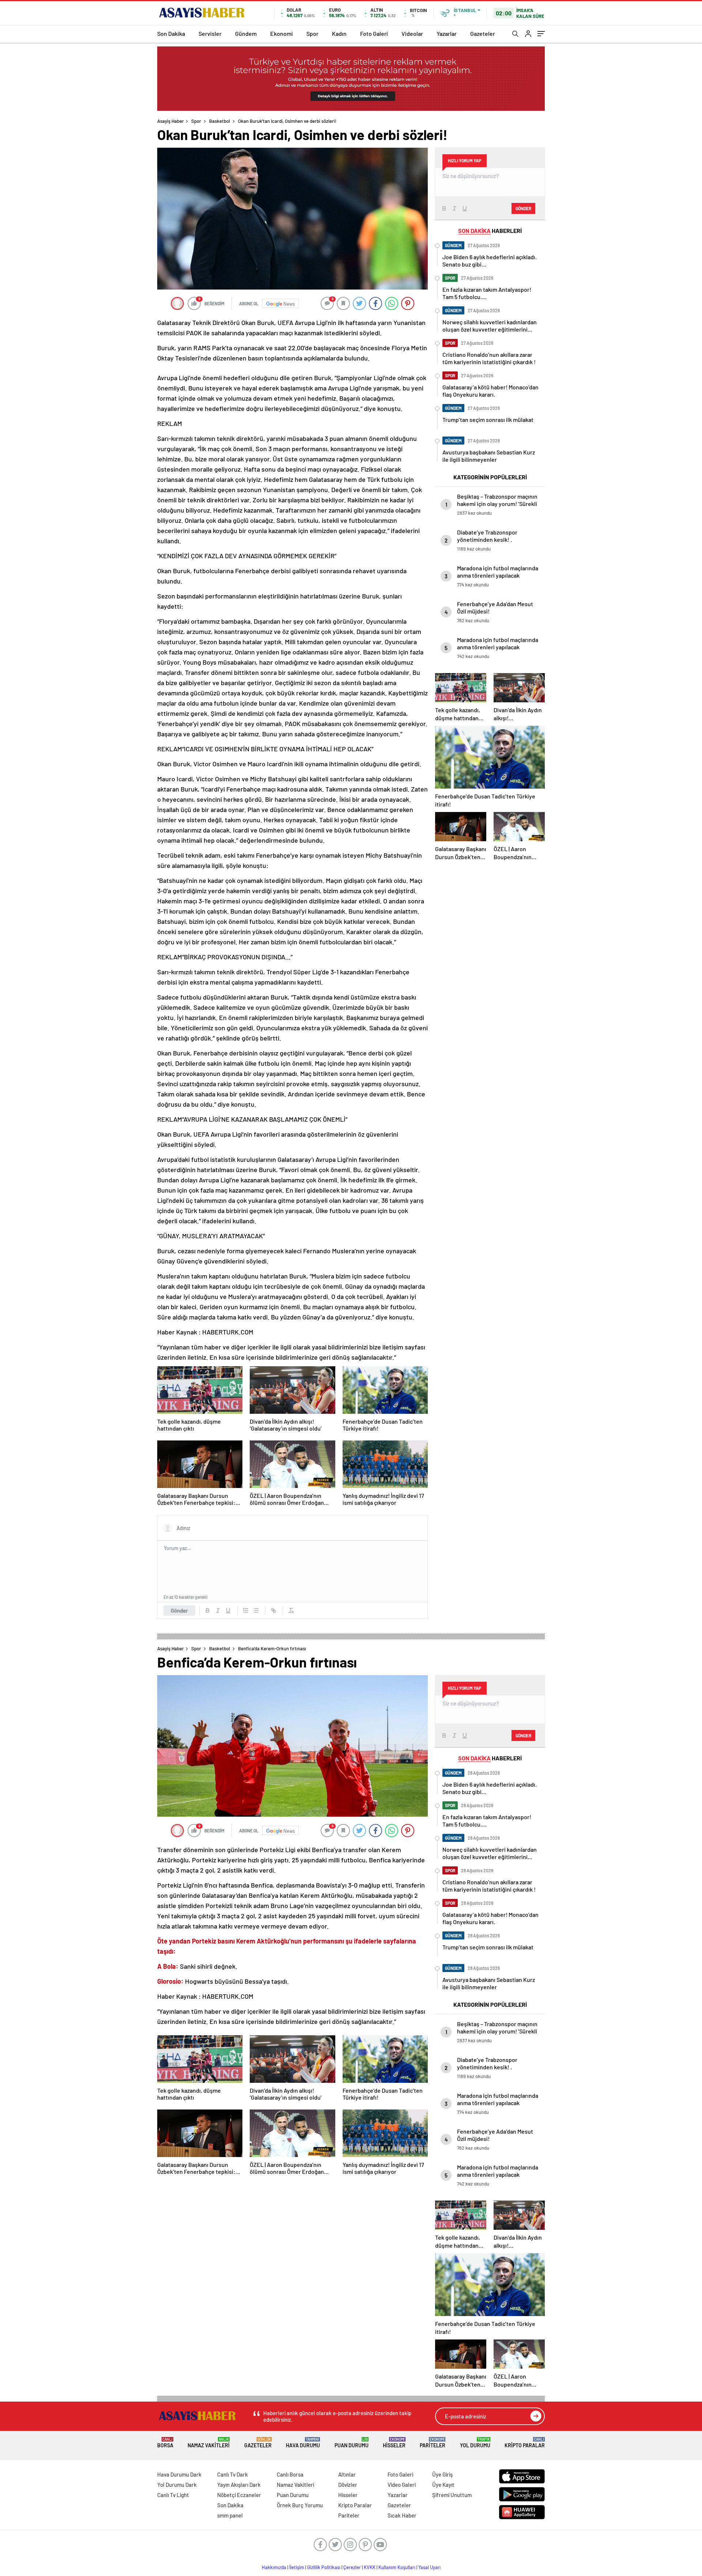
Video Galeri (402, 2485)
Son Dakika (171, 33)
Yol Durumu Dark (177, 2485)
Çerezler (352, 2567)
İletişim (297, 2567)
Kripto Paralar (525, 2443)
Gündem (246, 33)
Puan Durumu (352, 2443)
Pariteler (433, 2443)
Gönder (179, 1610)
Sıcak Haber (402, 2515)
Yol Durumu (475, 2443)
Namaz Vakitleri (209, 2443)
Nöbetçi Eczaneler (239, 2495)
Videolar (412, 33)
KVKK (370, 2567)
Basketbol (220, 121)
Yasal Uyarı (429, 2567)
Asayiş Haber (171, 121)
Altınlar (347, 2474)
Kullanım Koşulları (397, 2567)
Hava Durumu (303, 2443)
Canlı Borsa (290, 2474)
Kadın (339, 33)
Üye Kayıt (443, 2485)
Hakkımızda (274, 2567)
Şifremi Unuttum (452, 2495)
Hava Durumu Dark (179, 2474)
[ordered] (246, 1610)
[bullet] (256, 1610)
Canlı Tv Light (173, 2495)
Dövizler (348, 2485)
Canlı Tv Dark (233, 2474)
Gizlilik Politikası (324, 2567)
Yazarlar (447, 33)
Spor (312, 33)
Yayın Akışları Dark (239, 2485)
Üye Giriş (442, 2474)
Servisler (210, 33)
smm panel (230, 2515)
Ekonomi (282, 33)
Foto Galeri (374, 33)
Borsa (165, 2443)
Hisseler (394, 2443)
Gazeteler (483, 33)
